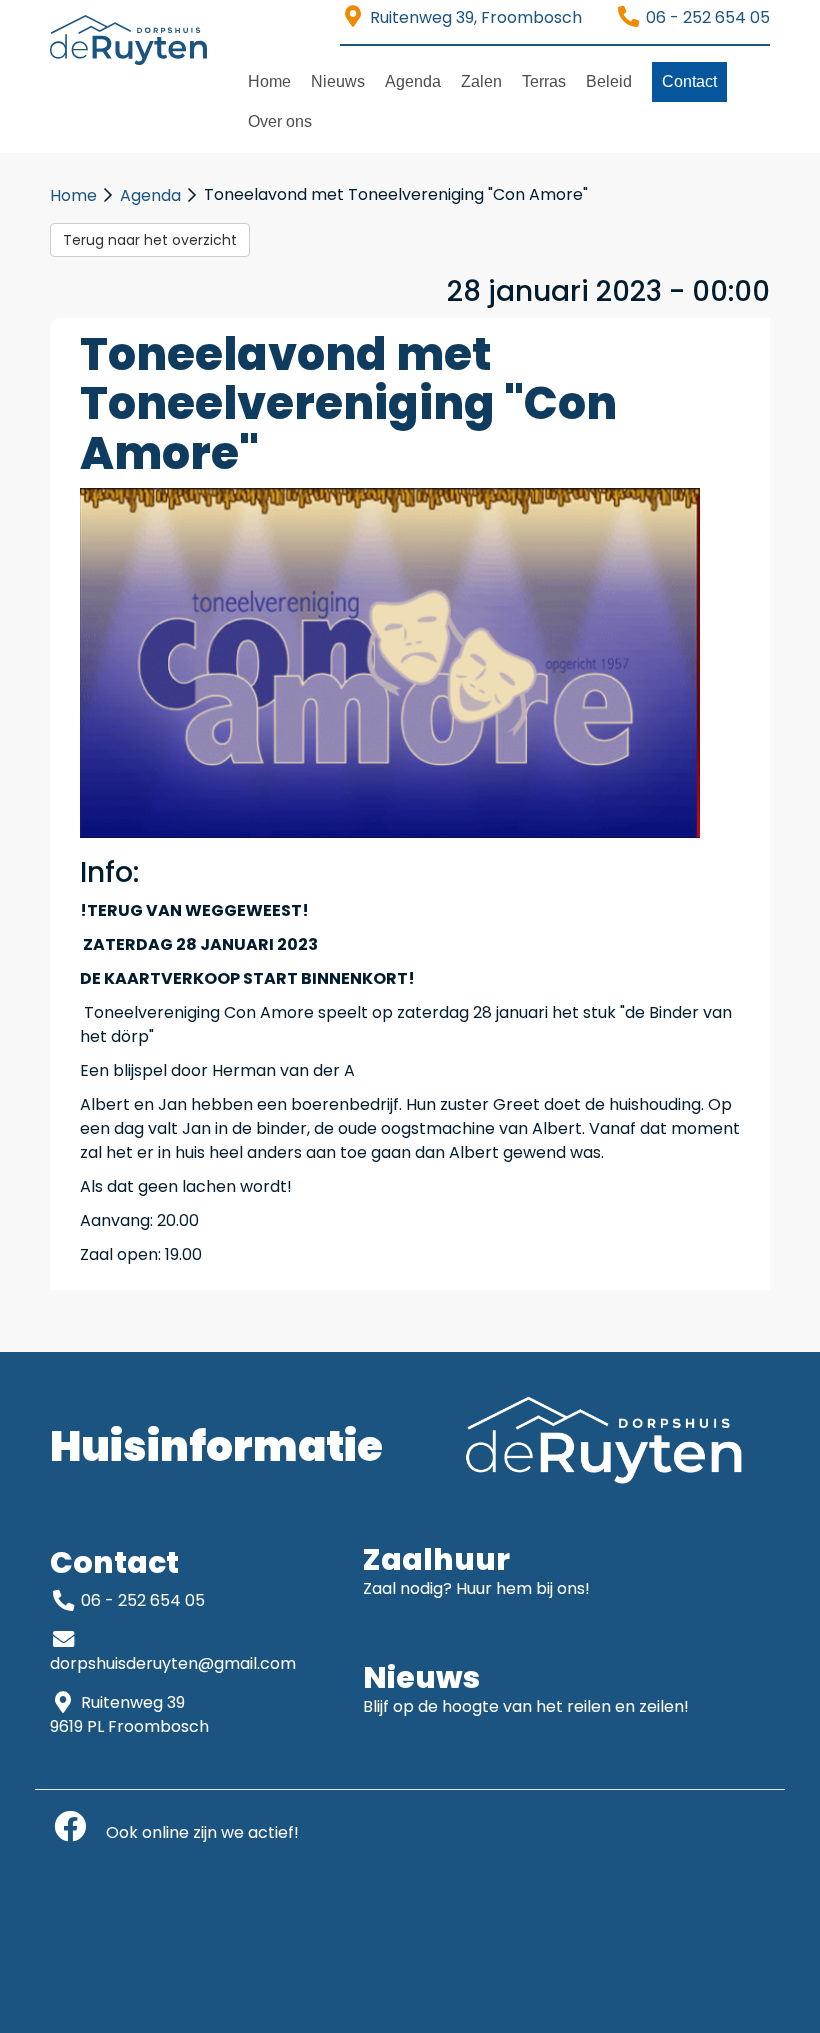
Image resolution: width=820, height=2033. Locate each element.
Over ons (280, 121)
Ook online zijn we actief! (194, 1832)
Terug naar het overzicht (150, 240)
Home (269, 81)
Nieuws (338, 81)
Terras (544, 81)
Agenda (413, 81)
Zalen (481, 81)
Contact (689, 81)
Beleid (609, 81)
